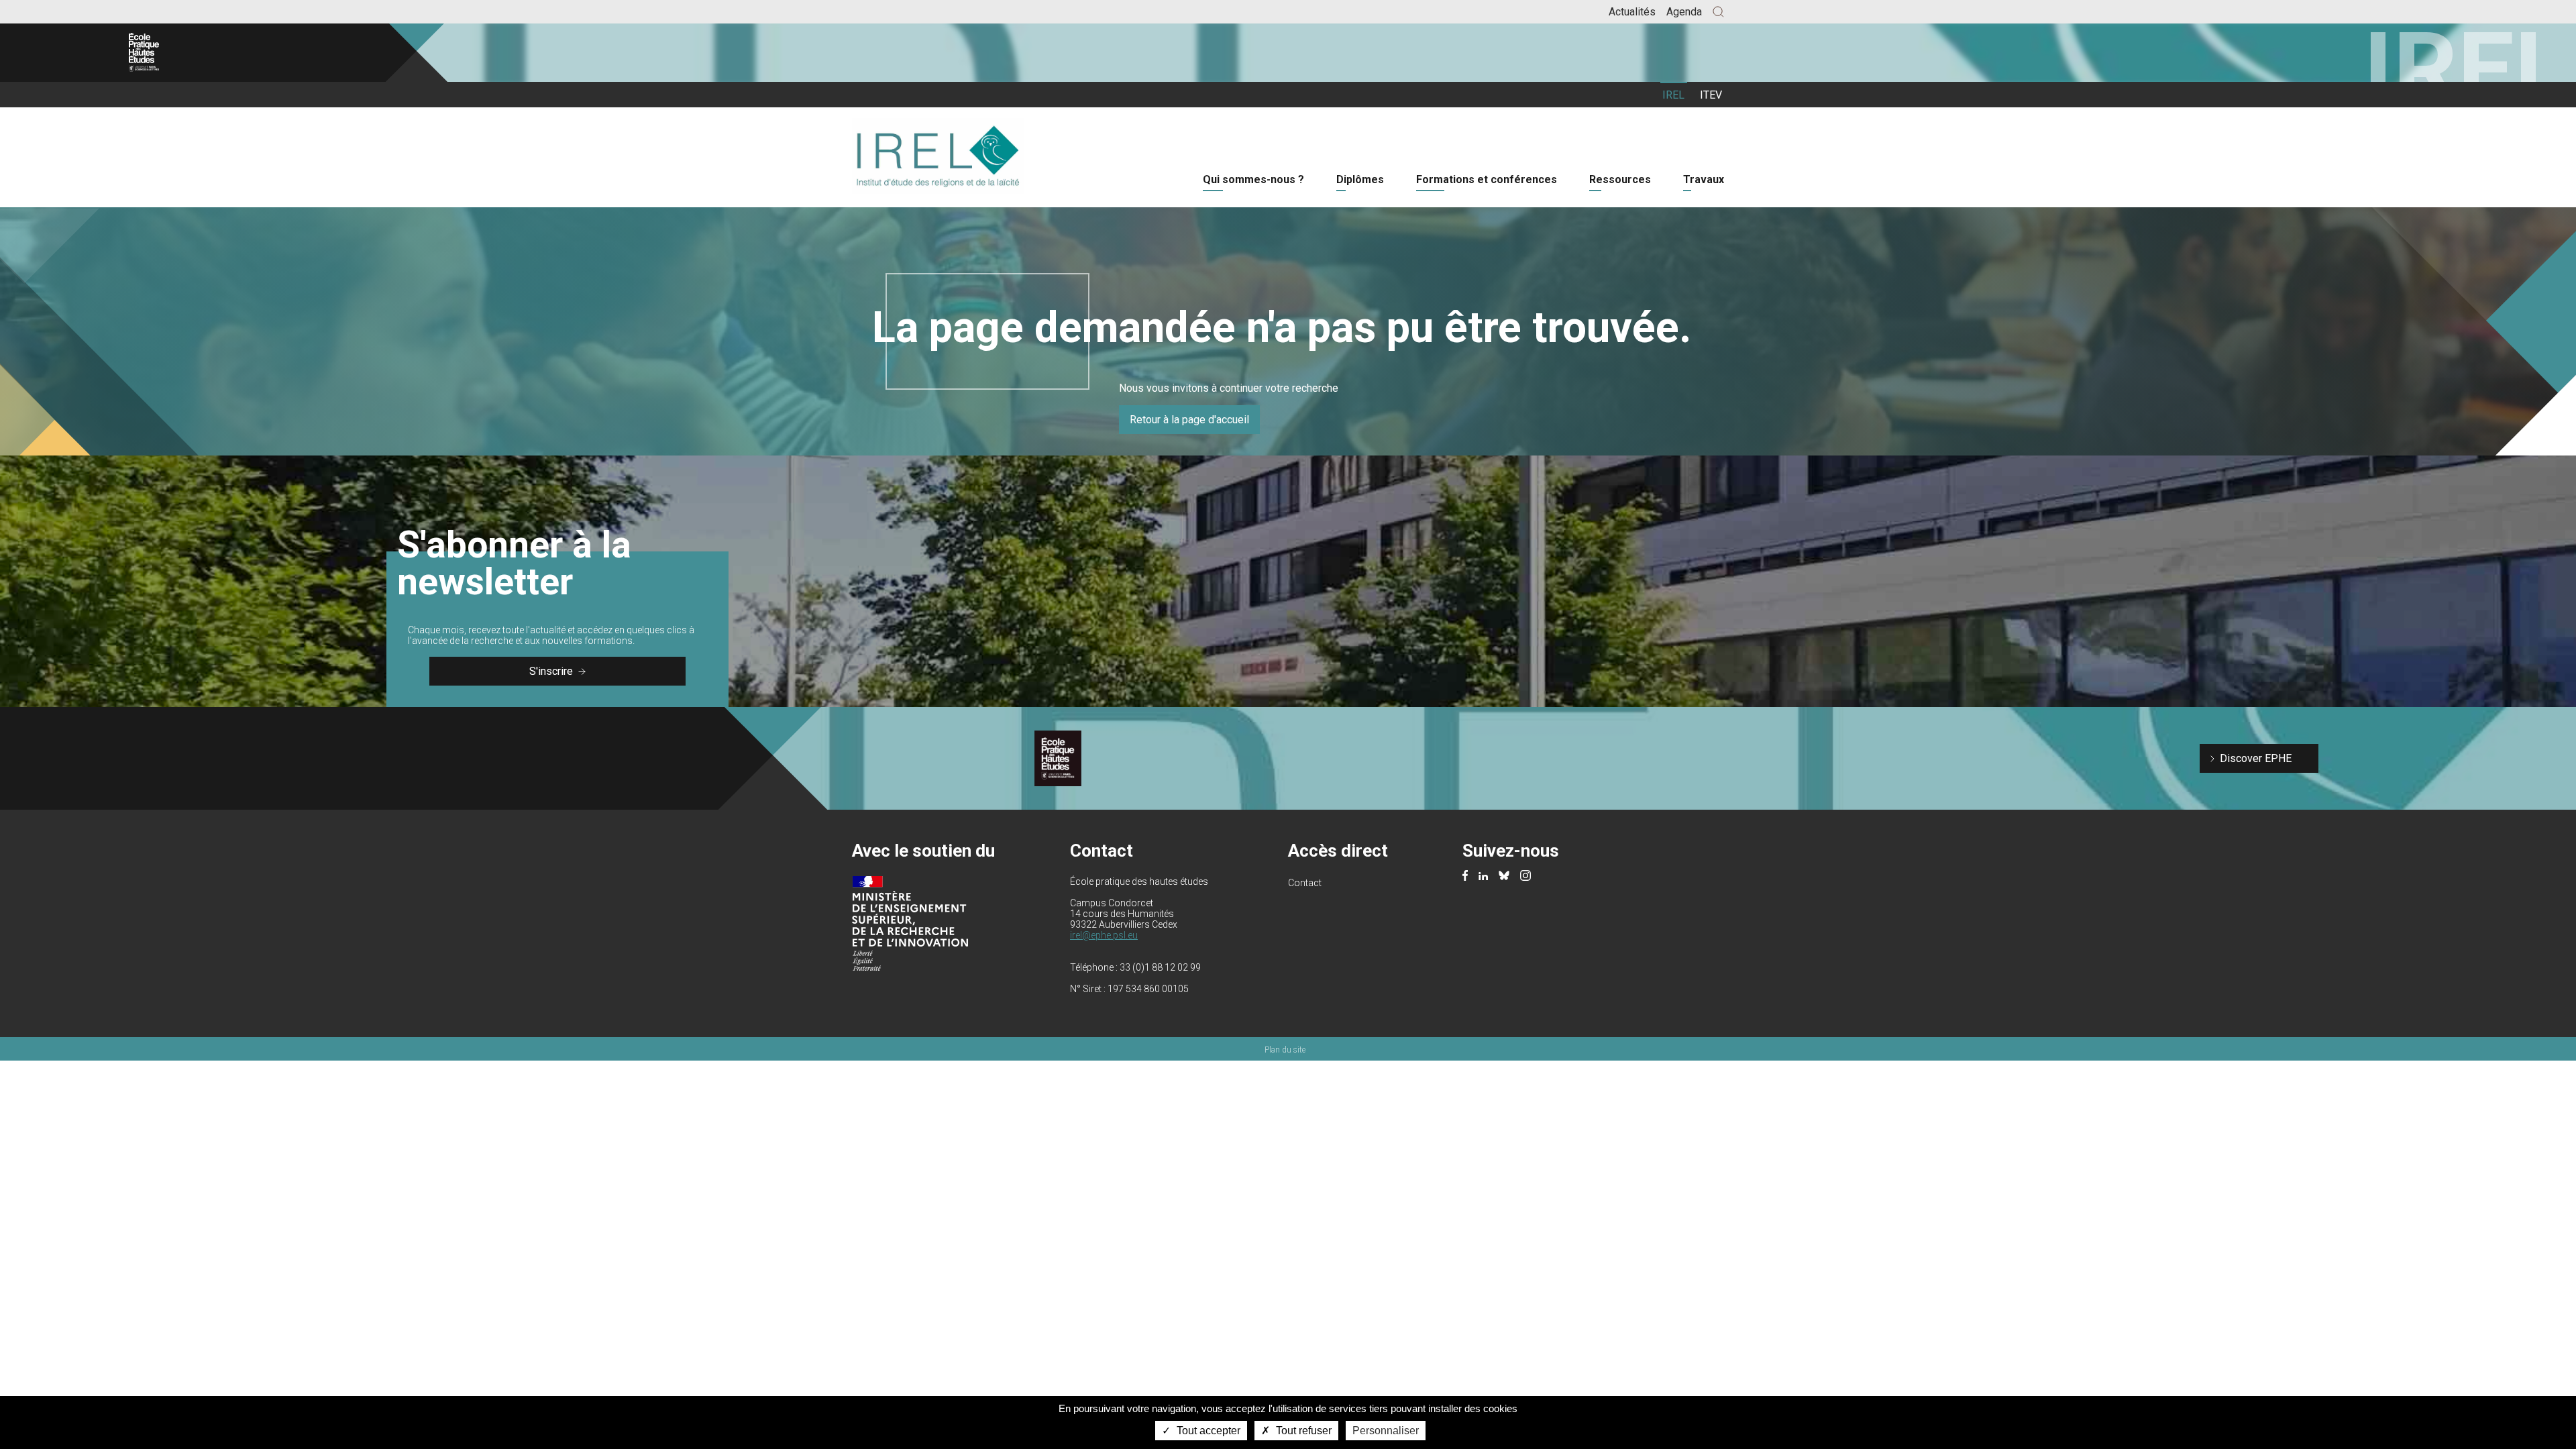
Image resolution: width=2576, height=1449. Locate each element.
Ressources (1620, 179)
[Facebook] (1465, 877)
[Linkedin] (1483, 876)
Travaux (1704, 179)
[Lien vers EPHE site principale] (208, 53)
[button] (1718, 12)
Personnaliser (1386, 1431)
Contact (1305, 883)
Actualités (1632, 12)
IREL (1673, 95)
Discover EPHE (2256, 758)
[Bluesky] (1504, 876)
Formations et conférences (1487, 179)
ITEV (1711, 95)
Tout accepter (1207, 1431)
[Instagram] (1525, 877)
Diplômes (1360, 179)
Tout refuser (1302, 1431)
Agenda (1684, 12)
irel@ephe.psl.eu (1104, 935)
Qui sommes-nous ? (1253, 179)
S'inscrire (551, 671)
